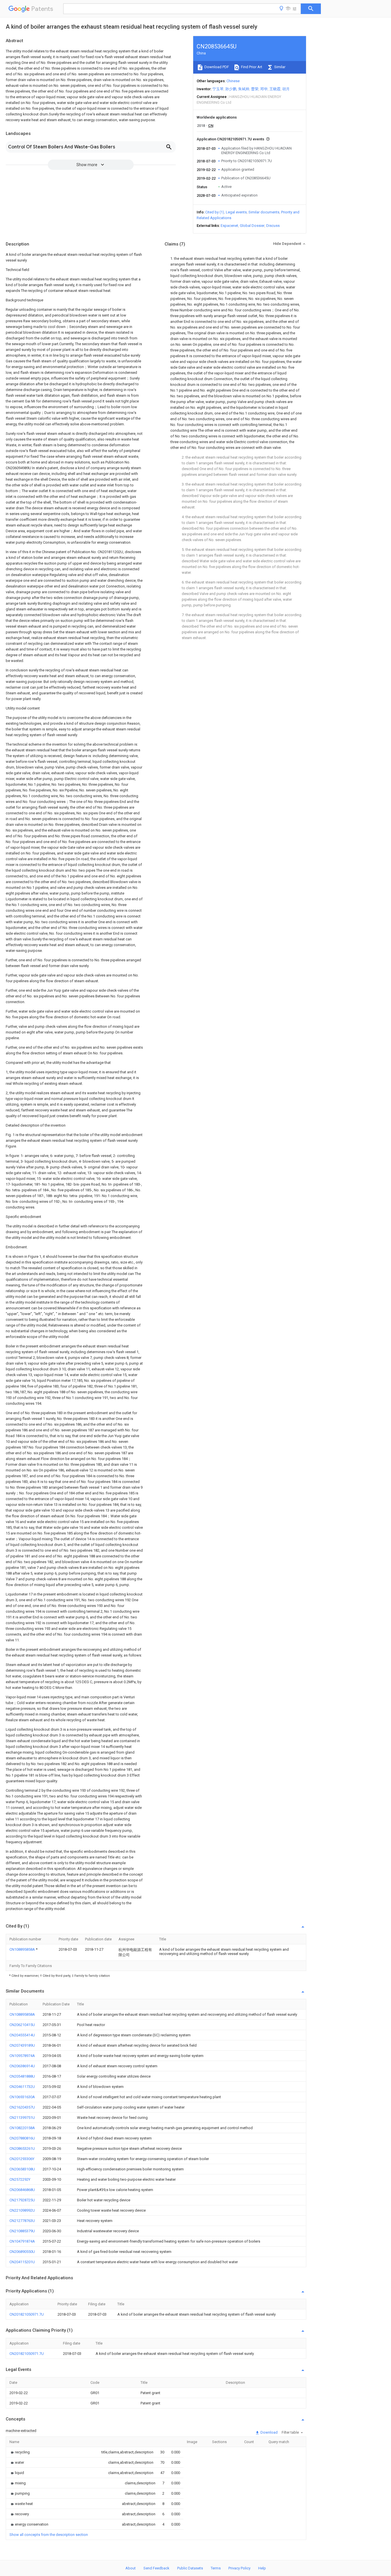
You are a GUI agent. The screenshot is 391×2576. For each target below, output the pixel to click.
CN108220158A (22, 2128)
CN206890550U (22, 2252)
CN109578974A (22, 2056)
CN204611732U (22, 2087)
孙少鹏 (231, 89)
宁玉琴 (218, 89)
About (131, 2568)
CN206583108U (22, 2169)
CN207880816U (22, 2138)
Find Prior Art (251, 67)
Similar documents (264, 212)
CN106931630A (22, 2097)
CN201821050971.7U (27, 2314)
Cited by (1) (215, 212)
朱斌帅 (244, 89)
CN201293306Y (22, 2159)
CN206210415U (22, 2025)
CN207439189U (22, 2045)
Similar (279, 67)
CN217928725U (22, 2200)
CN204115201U (22, 2262)
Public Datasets (190, 2568)
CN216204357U (22, 2107)
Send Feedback (156, 2568)
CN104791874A (22, 2241)
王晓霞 (275, 89)
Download (269, 2432)
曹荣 (255, 89)
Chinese (233, 81)
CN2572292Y (20, 2179)
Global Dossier (252, 226)
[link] (20, 2452)
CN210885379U (22, 2231)
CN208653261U (22, 2148)
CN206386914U (22, 2066)
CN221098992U (22, 2210)
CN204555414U (22, 2035)
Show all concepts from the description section (49, 2535)
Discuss (273, 226)
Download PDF (216, 67)
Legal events (236, 212)
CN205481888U (22, 2076)
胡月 (286, 89)
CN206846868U (22, 2190)
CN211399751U (22, 2118)
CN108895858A (23, 1949)
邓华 (264, 89)
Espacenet (229, 226)
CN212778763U (22, 2221)
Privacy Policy (239, 2568)
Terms (216, 2568)
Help (262, 2568)
